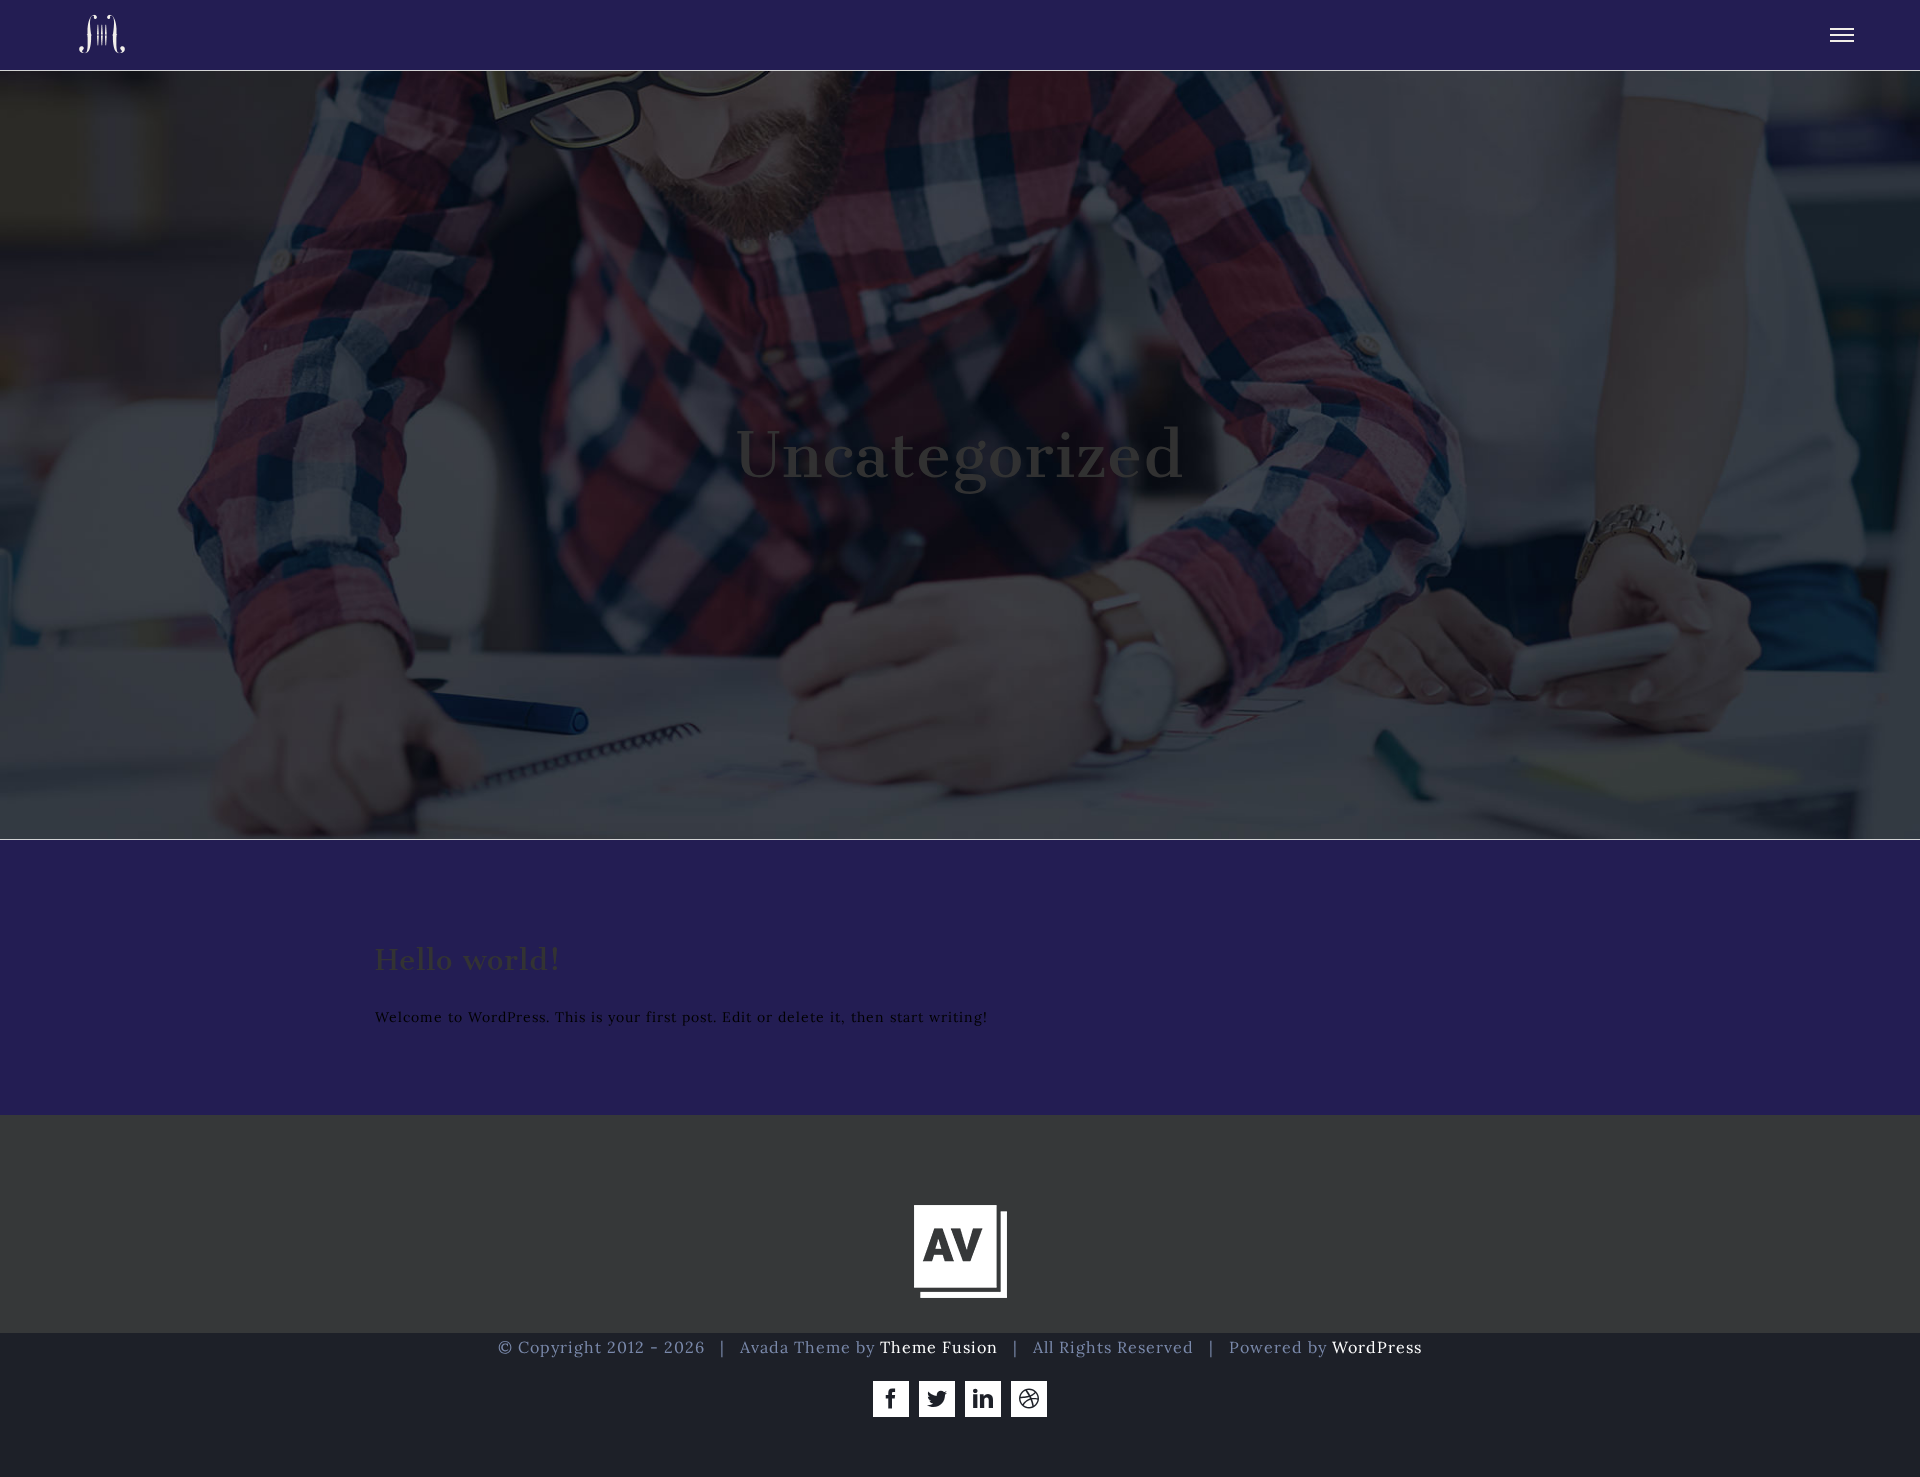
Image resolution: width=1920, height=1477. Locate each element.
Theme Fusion (939, 1347)
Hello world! (468, 960)
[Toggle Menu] (1842, 35)
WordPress (1377, 1347)
